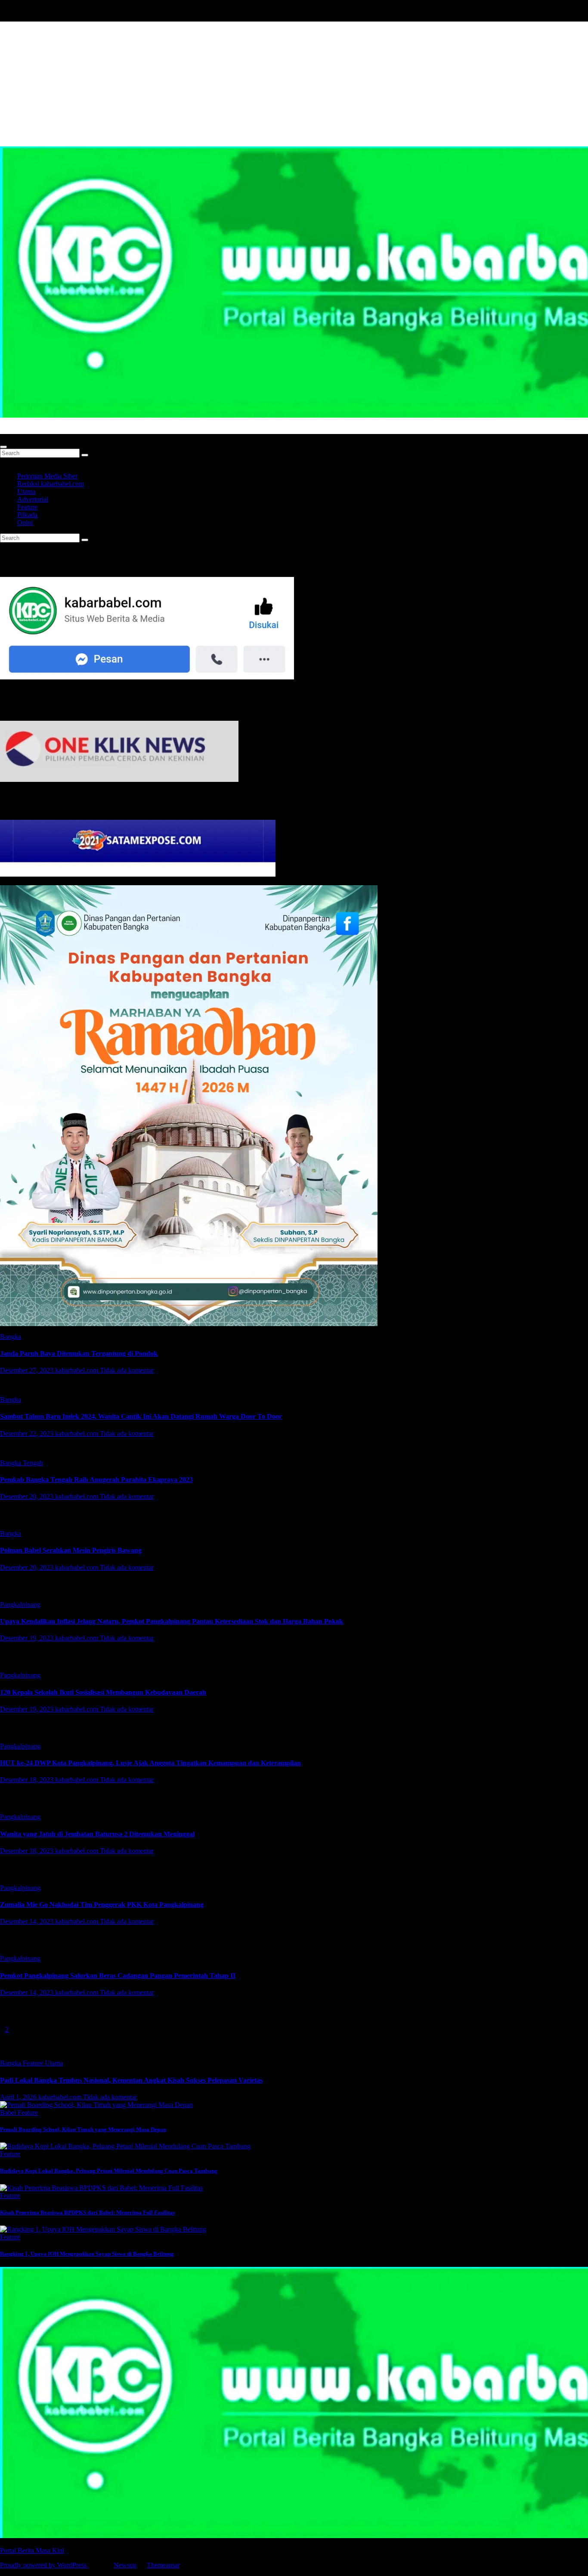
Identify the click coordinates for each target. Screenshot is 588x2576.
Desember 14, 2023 (28, 1921)
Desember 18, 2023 (28, 1780)
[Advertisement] (294, 82)
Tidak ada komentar (127, 1370)
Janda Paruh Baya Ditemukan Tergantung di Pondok (79, 1353)
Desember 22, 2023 (28, 1434)
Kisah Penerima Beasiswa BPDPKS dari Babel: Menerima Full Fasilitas (87, 2212)
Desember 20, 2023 (28, 1496)
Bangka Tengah (22, 1463)
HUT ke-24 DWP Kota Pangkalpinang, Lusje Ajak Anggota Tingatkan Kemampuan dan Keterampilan (150, 1763)
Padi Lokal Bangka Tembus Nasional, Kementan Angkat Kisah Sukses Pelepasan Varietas (131, 2080)
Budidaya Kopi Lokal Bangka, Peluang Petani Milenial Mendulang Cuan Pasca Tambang (109, 2171)
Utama (26, 491)
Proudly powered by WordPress (44, 2565)
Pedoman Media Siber (47, 476)
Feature (27, 507)
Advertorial (33, 499)
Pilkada (27, 515)
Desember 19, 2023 (28, 1638)
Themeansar (163, 2565)
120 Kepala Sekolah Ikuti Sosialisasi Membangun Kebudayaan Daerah (103, 1692)
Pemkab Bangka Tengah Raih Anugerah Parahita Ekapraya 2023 (96, 1480)
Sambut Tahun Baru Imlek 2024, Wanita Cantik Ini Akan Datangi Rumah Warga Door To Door (141, 1416)
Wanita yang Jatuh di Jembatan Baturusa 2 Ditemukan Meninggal (97, 1834)
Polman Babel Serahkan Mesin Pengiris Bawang (71, 1550)
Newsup (125, 2565)
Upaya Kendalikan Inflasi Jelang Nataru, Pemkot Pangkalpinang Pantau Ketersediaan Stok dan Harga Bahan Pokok (172, 1621)
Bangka (11, 1337)
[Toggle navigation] (3, 447)
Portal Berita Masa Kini (32, 430)
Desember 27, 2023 (28, 1370)
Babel (9, 2113)
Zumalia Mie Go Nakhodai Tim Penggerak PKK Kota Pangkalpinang (102, 1905)
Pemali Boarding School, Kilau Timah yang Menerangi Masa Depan (83, 2129)
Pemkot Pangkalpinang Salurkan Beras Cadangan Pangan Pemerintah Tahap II (118, 1976)
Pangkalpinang (20, 1604)
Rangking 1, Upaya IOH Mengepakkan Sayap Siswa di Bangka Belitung (87, 2254)
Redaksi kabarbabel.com (51, 484)
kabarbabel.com (77, 1370)
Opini (25, 522)
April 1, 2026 (19, 2097)
